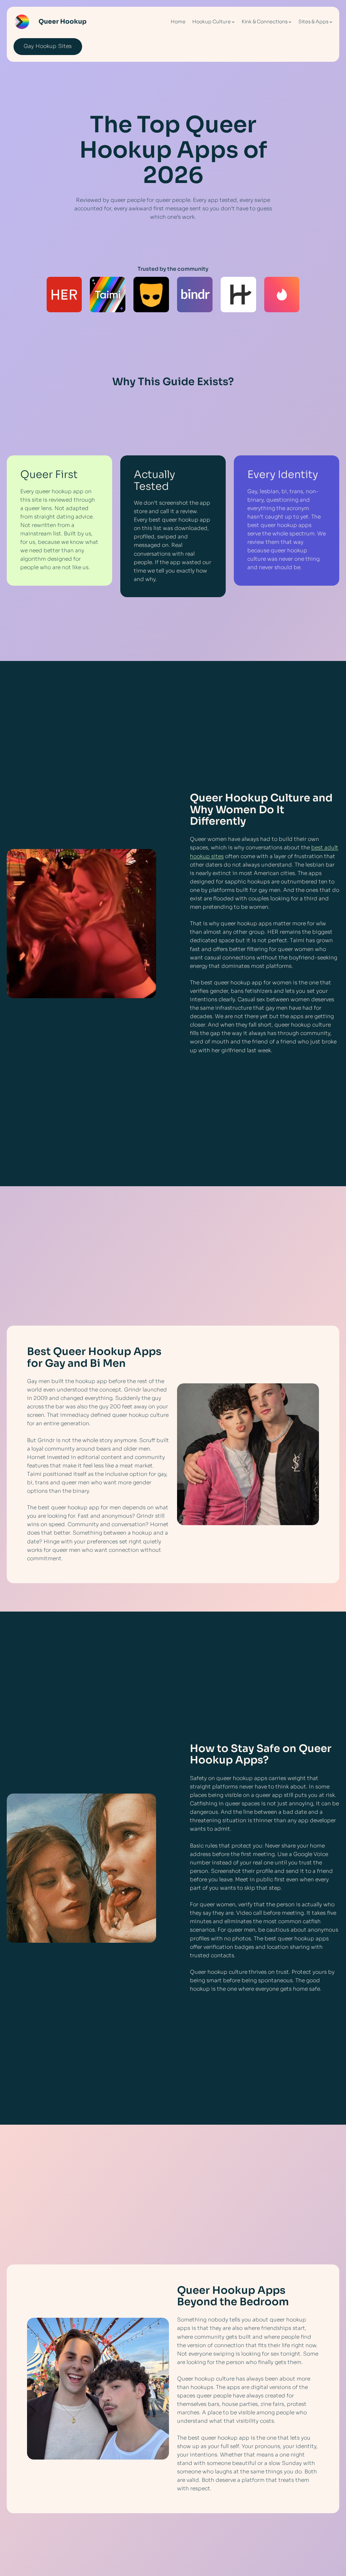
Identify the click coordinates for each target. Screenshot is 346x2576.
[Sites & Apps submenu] (331, 22)
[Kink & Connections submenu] (290, 22)
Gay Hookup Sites (48, 46)
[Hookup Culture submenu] (233, 22)
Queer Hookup (63, 21)
